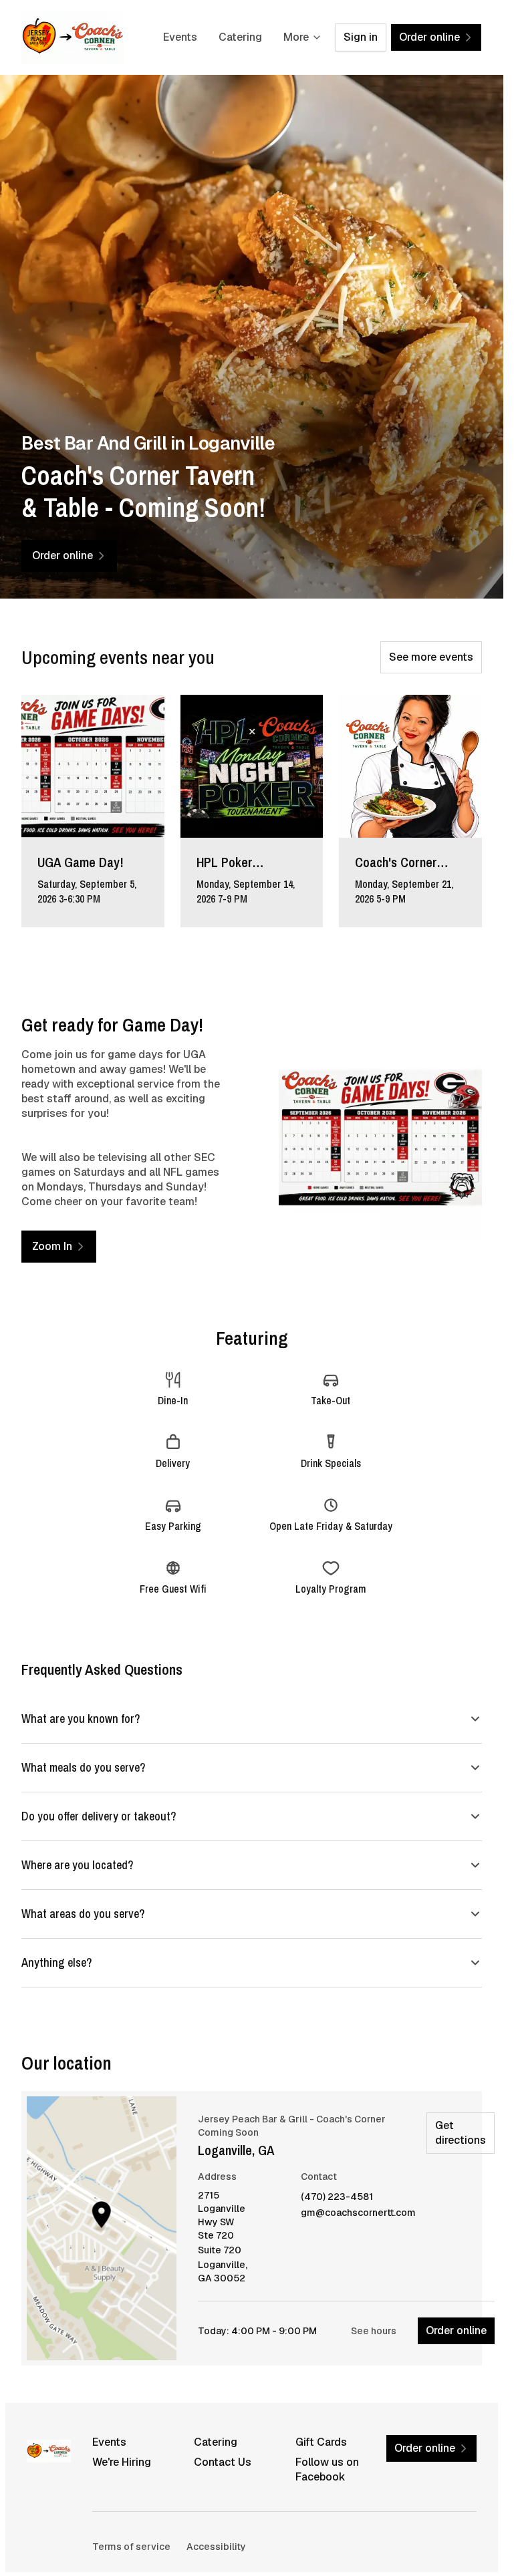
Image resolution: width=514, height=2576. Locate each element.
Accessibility (216, 2547)
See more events (431, 657)
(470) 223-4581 (337, 2197)
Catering (240, 37)
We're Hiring (122, 2462)
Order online (456, 2330)
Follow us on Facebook (327, 2469)
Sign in (361, 37)
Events (180, 37)
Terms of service (131, 2547)
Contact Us (223, 2462)
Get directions (461, 2133)
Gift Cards (321, 2442)
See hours (374, 2331)
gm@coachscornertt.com (358, 2213)
